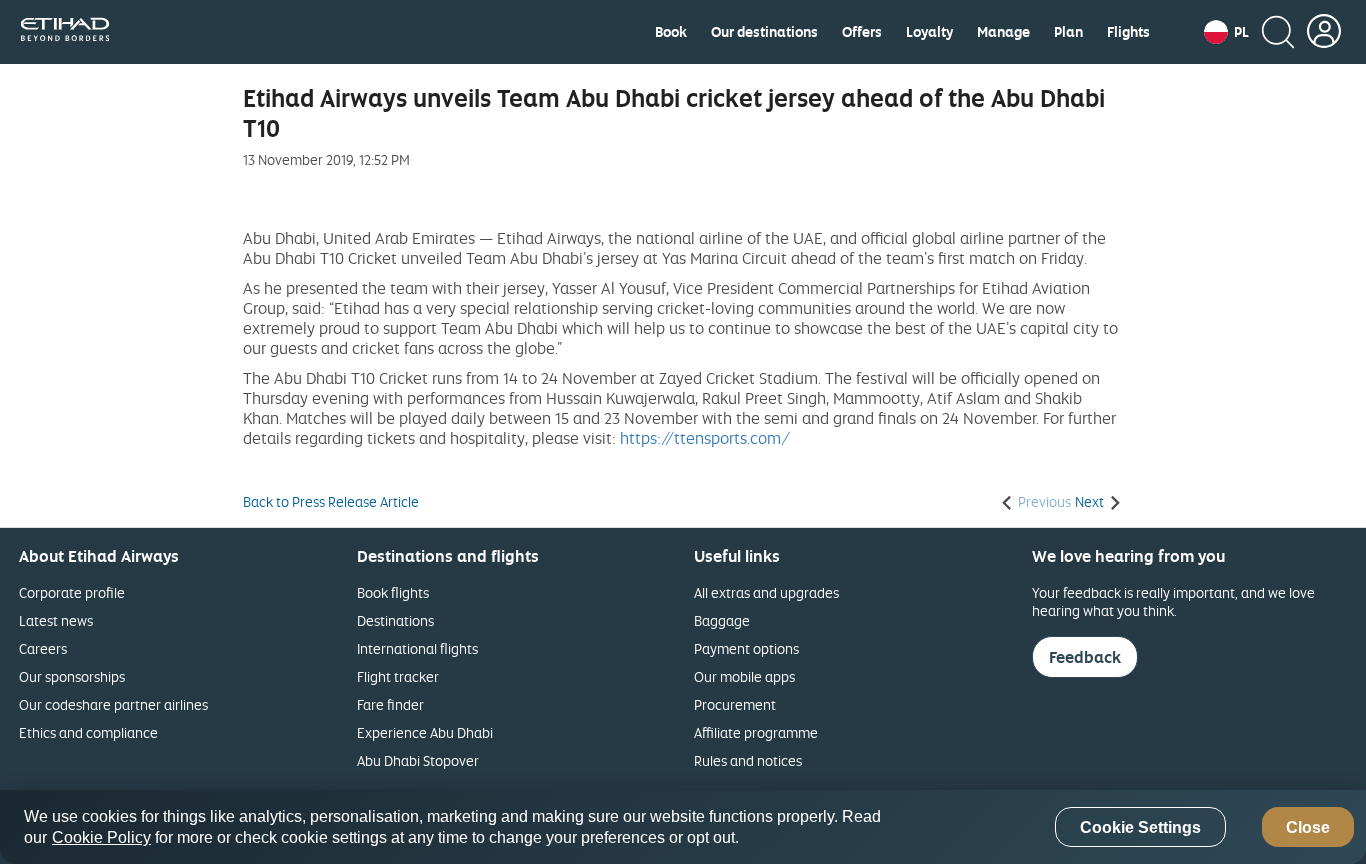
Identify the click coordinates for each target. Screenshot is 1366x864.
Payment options (746, 648)
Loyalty (929, 32)
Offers (862, 32)
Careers (43, 648)
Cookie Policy (101, 837)
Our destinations (764, 32)
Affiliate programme (756, 732)
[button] (1226, 32)
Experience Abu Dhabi (425, 732)
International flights (417, 648)
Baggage (722, 620)
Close (1308, 827)
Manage (1003, 32)
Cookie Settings (1140, 827)
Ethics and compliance (88, 732)
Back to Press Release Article (331, 502)
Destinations (395, 620)
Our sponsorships (72, 676)
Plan (1068, 32)
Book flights (393, 592)
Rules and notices (748, 760)
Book (671, 32)
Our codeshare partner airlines (113, 704)
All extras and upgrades (766, 592)
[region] (683, 827)
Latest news (56, 620)
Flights (1128, 32)
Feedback (1085, 657)
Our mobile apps (744, 676)
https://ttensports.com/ (705, 438)
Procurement (735, 704)
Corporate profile (72, 592)
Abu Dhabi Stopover (418, 760)
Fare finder (390, 704)
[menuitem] (671, 32)
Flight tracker (398, 676)
